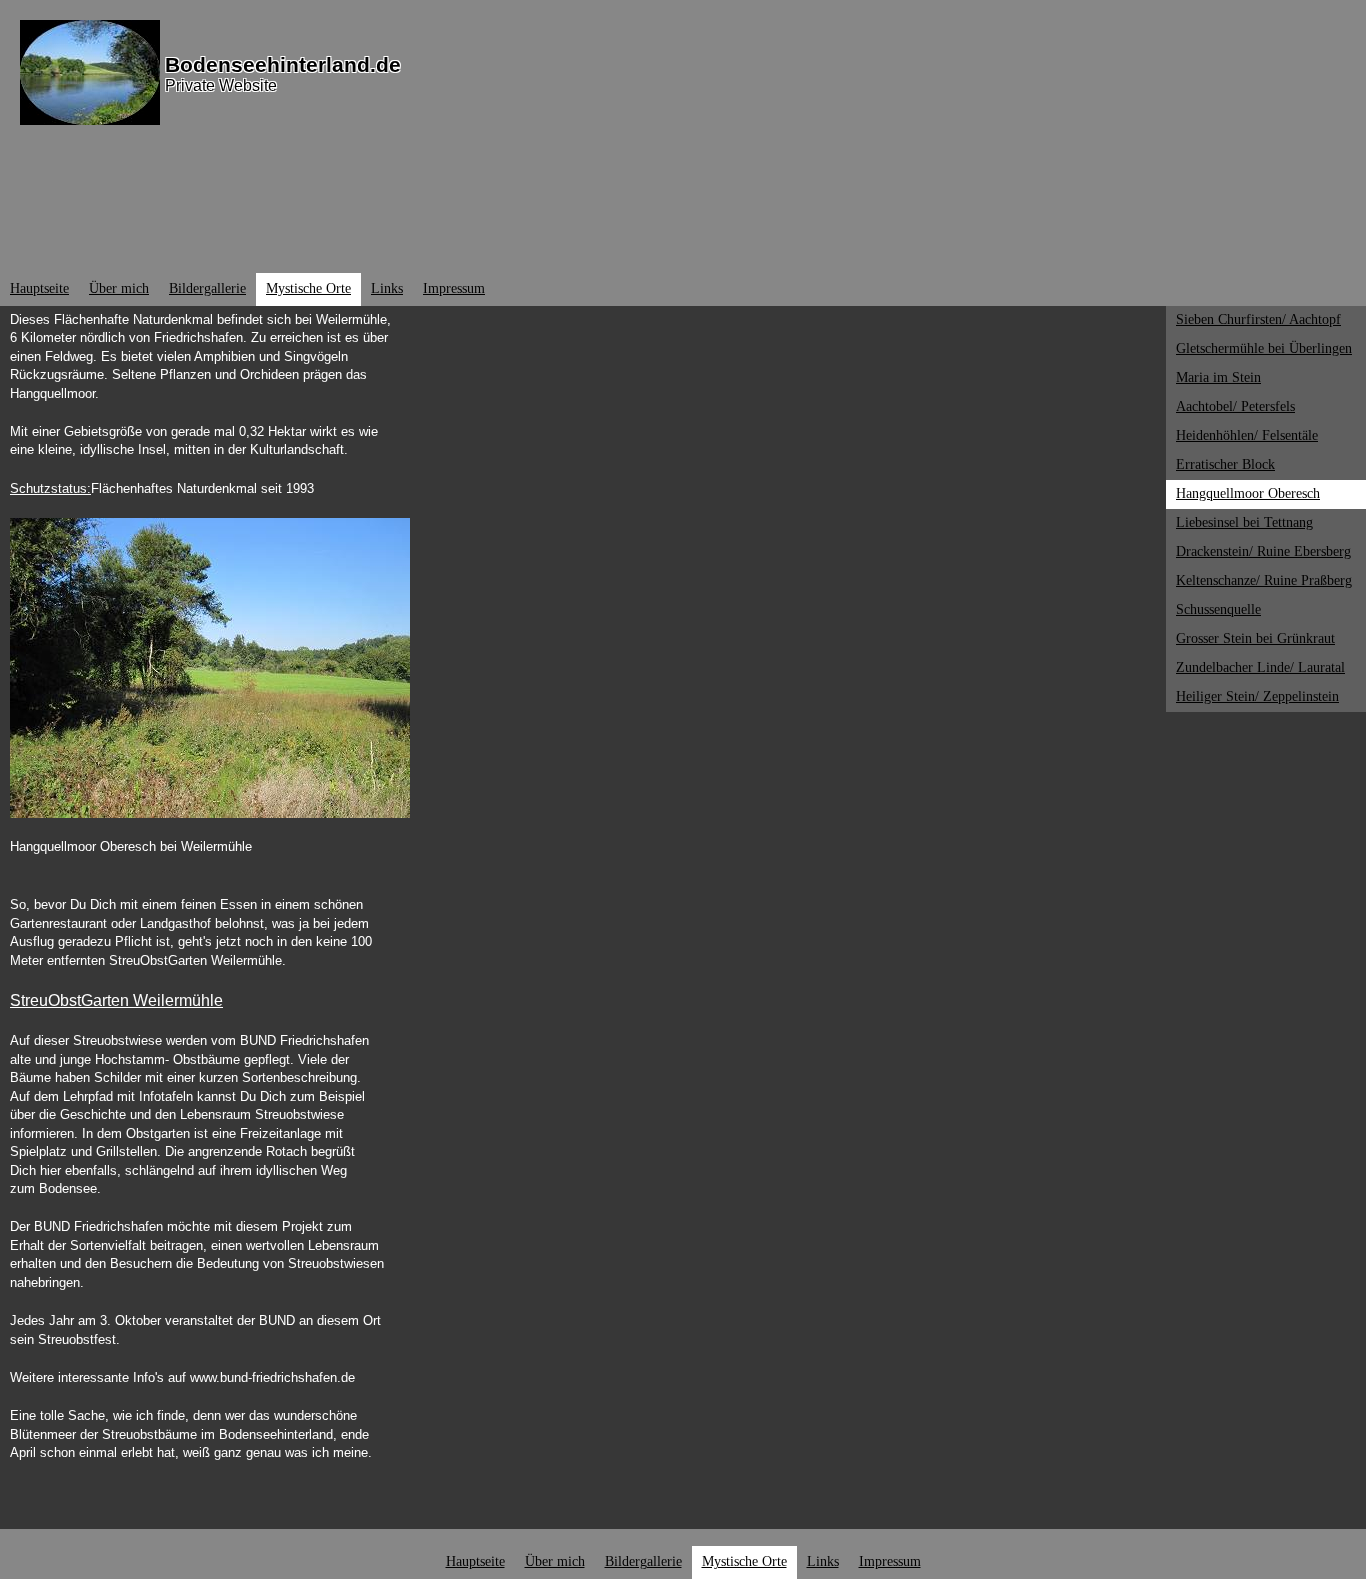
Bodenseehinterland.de (283, 64)
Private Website (221, 85)
